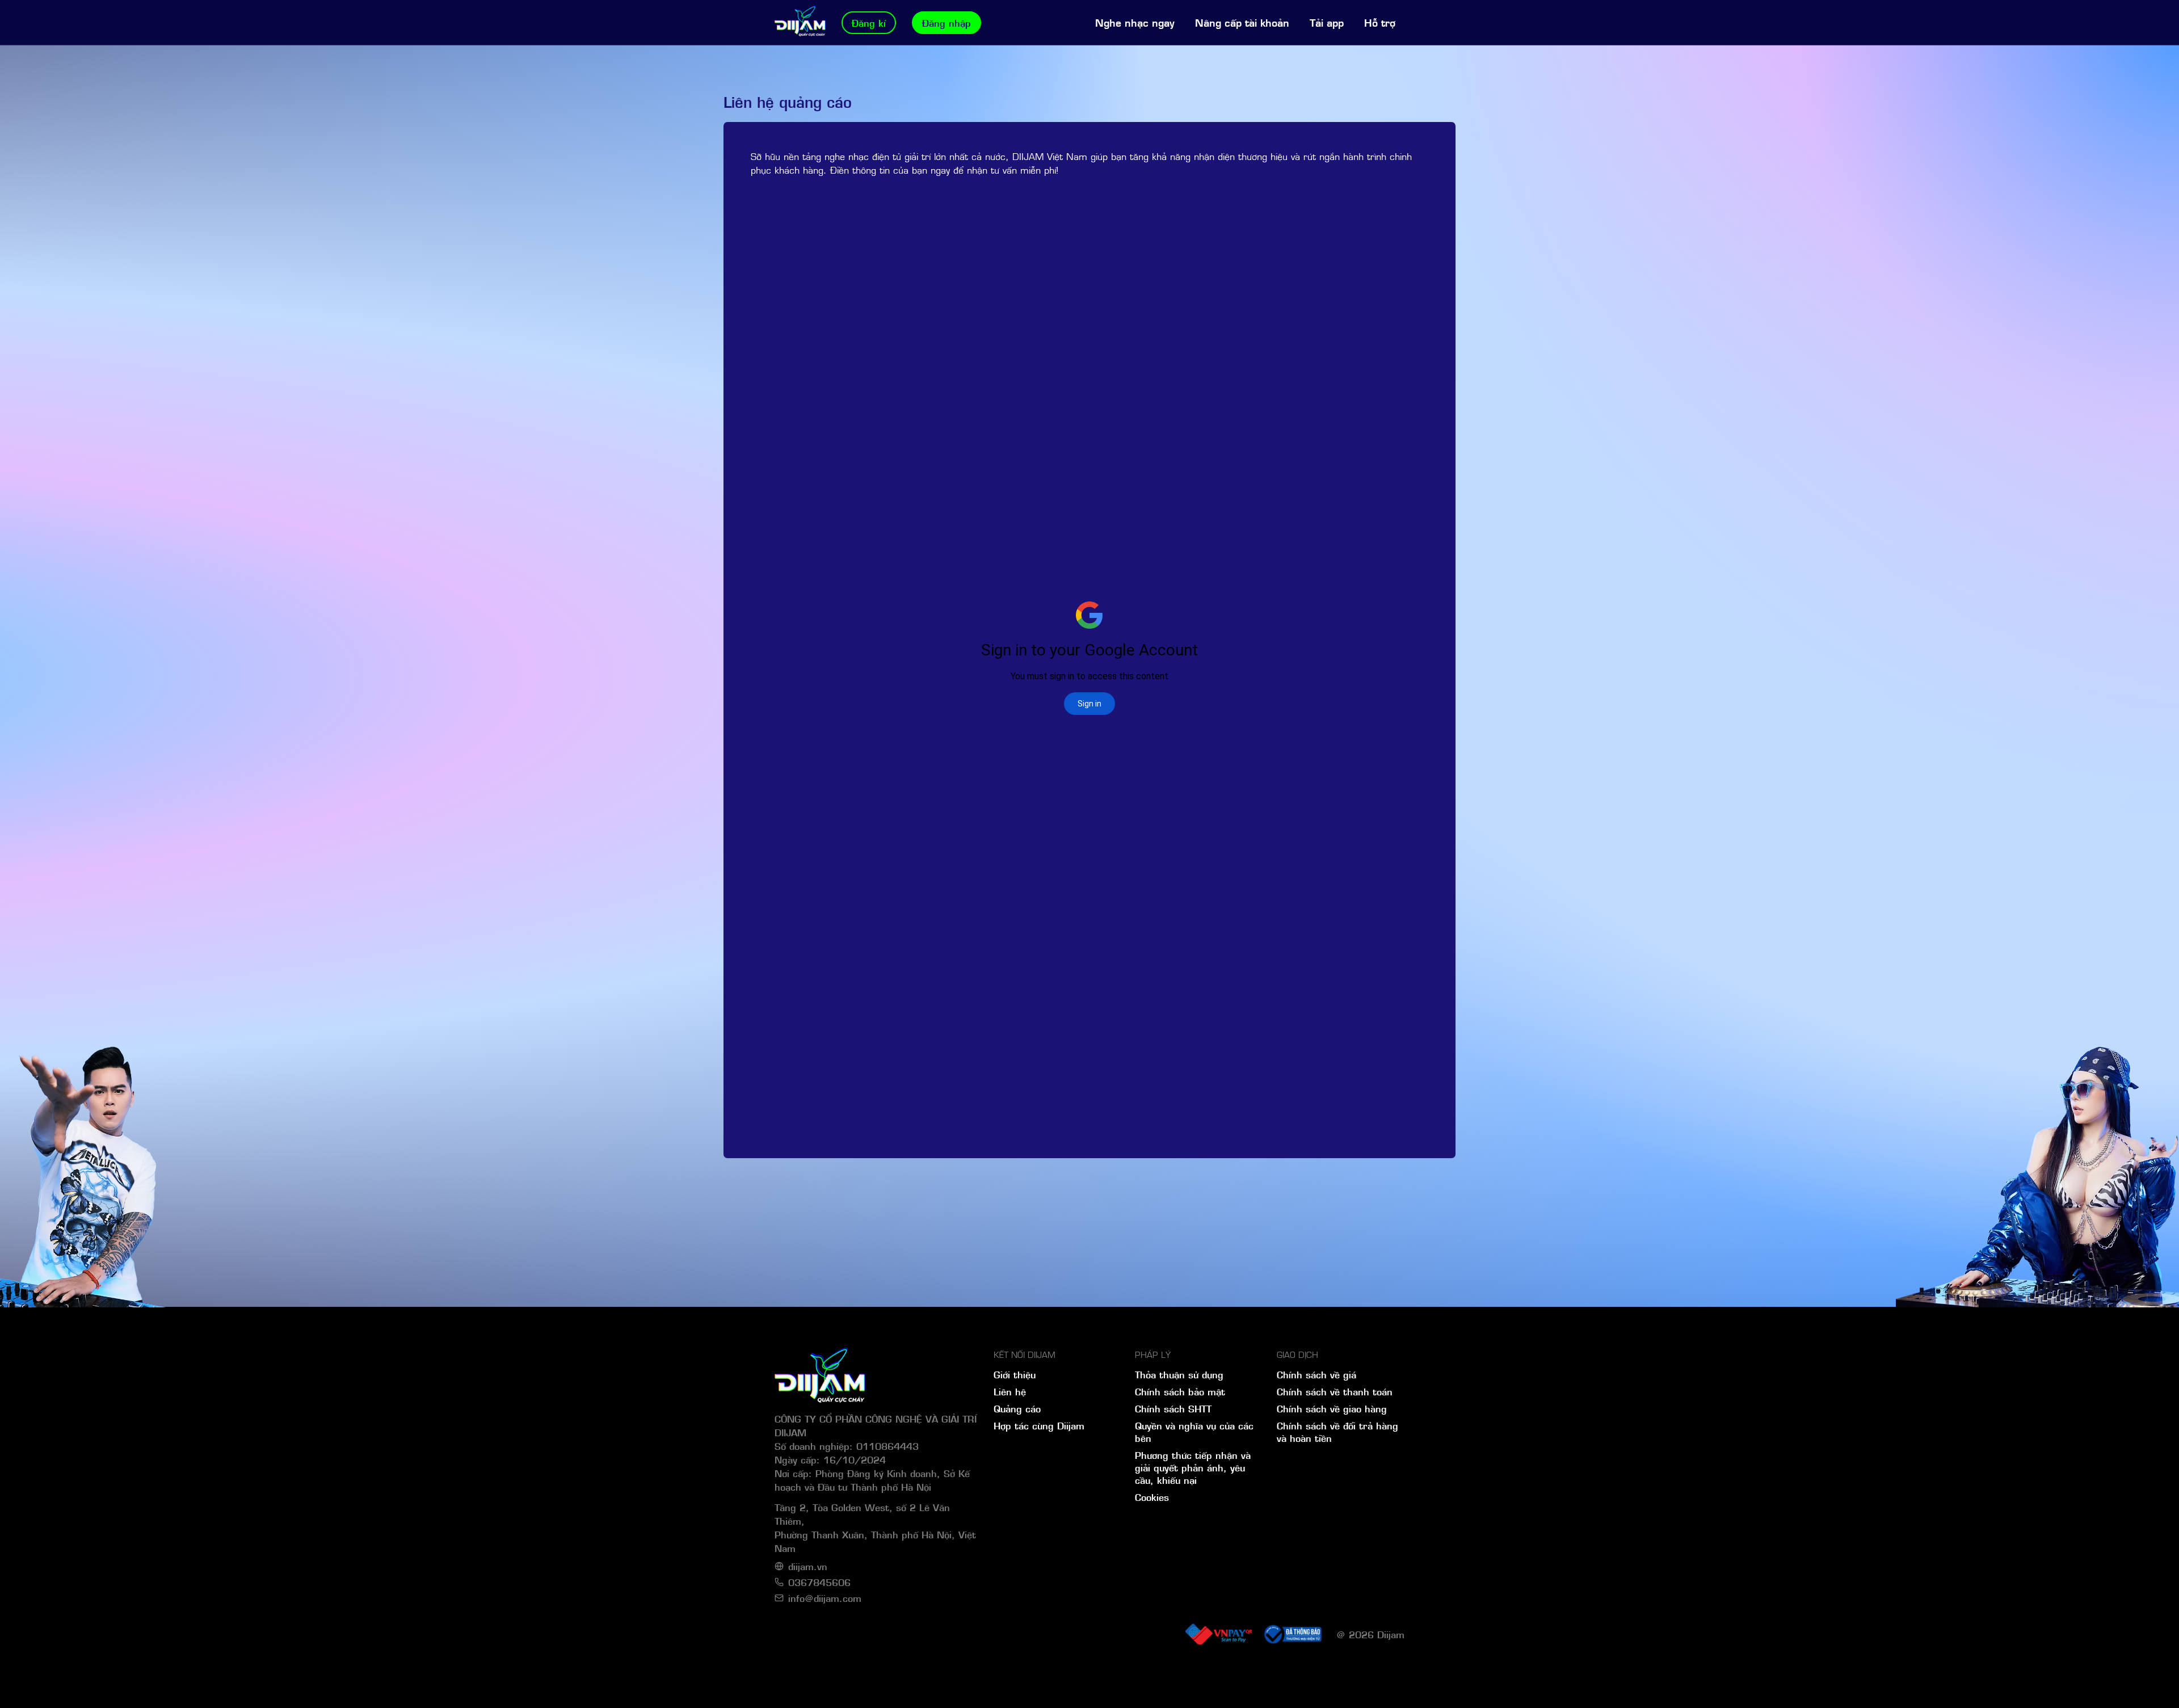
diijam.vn (808, 1566)
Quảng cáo (1017, 1408)
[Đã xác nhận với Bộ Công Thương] (1292, 1634)
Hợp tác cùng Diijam (1039, 1425)
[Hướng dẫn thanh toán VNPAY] (1218, 1634)
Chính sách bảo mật (1180, 1391)
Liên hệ (1010, 1391)
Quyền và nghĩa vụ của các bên (1194, 1432)
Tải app (1327, 22)
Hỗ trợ (1380, 22)
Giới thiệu (1015, 1374)
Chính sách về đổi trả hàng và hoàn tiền (1337, 1432)
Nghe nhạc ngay (1135, 22)
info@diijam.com (825, 1598)
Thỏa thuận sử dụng (1179, 1374)
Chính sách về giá (1316, 1374)
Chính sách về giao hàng (1332, 1408)
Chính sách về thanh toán (1335, 1391)
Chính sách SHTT (1173, 1408)
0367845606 (819, 1582)
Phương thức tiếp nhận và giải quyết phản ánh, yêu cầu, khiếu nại (1193, 1467)
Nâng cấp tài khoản (1242, 22)
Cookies (1152, 1497)
